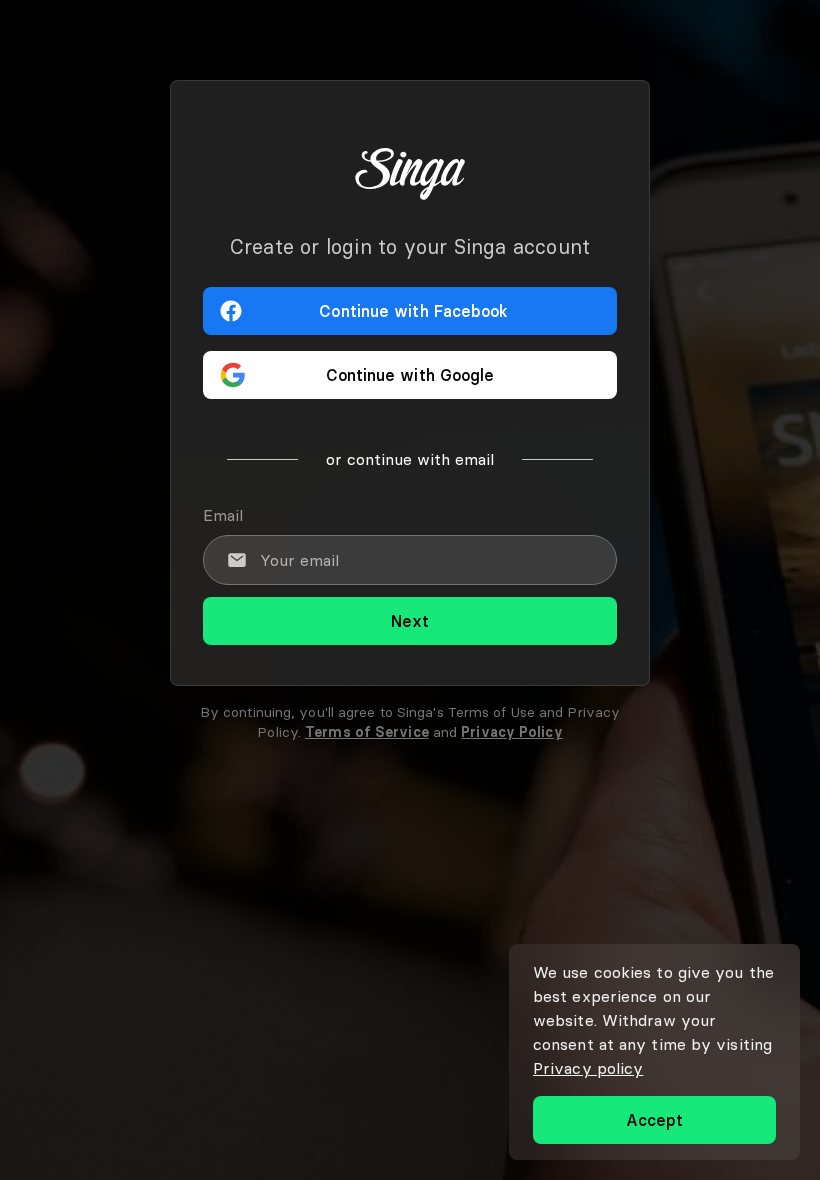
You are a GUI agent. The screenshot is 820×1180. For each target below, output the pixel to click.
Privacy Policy (511, 732)
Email (223, 515)
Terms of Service (367, 732)
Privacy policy (588, 1068)
